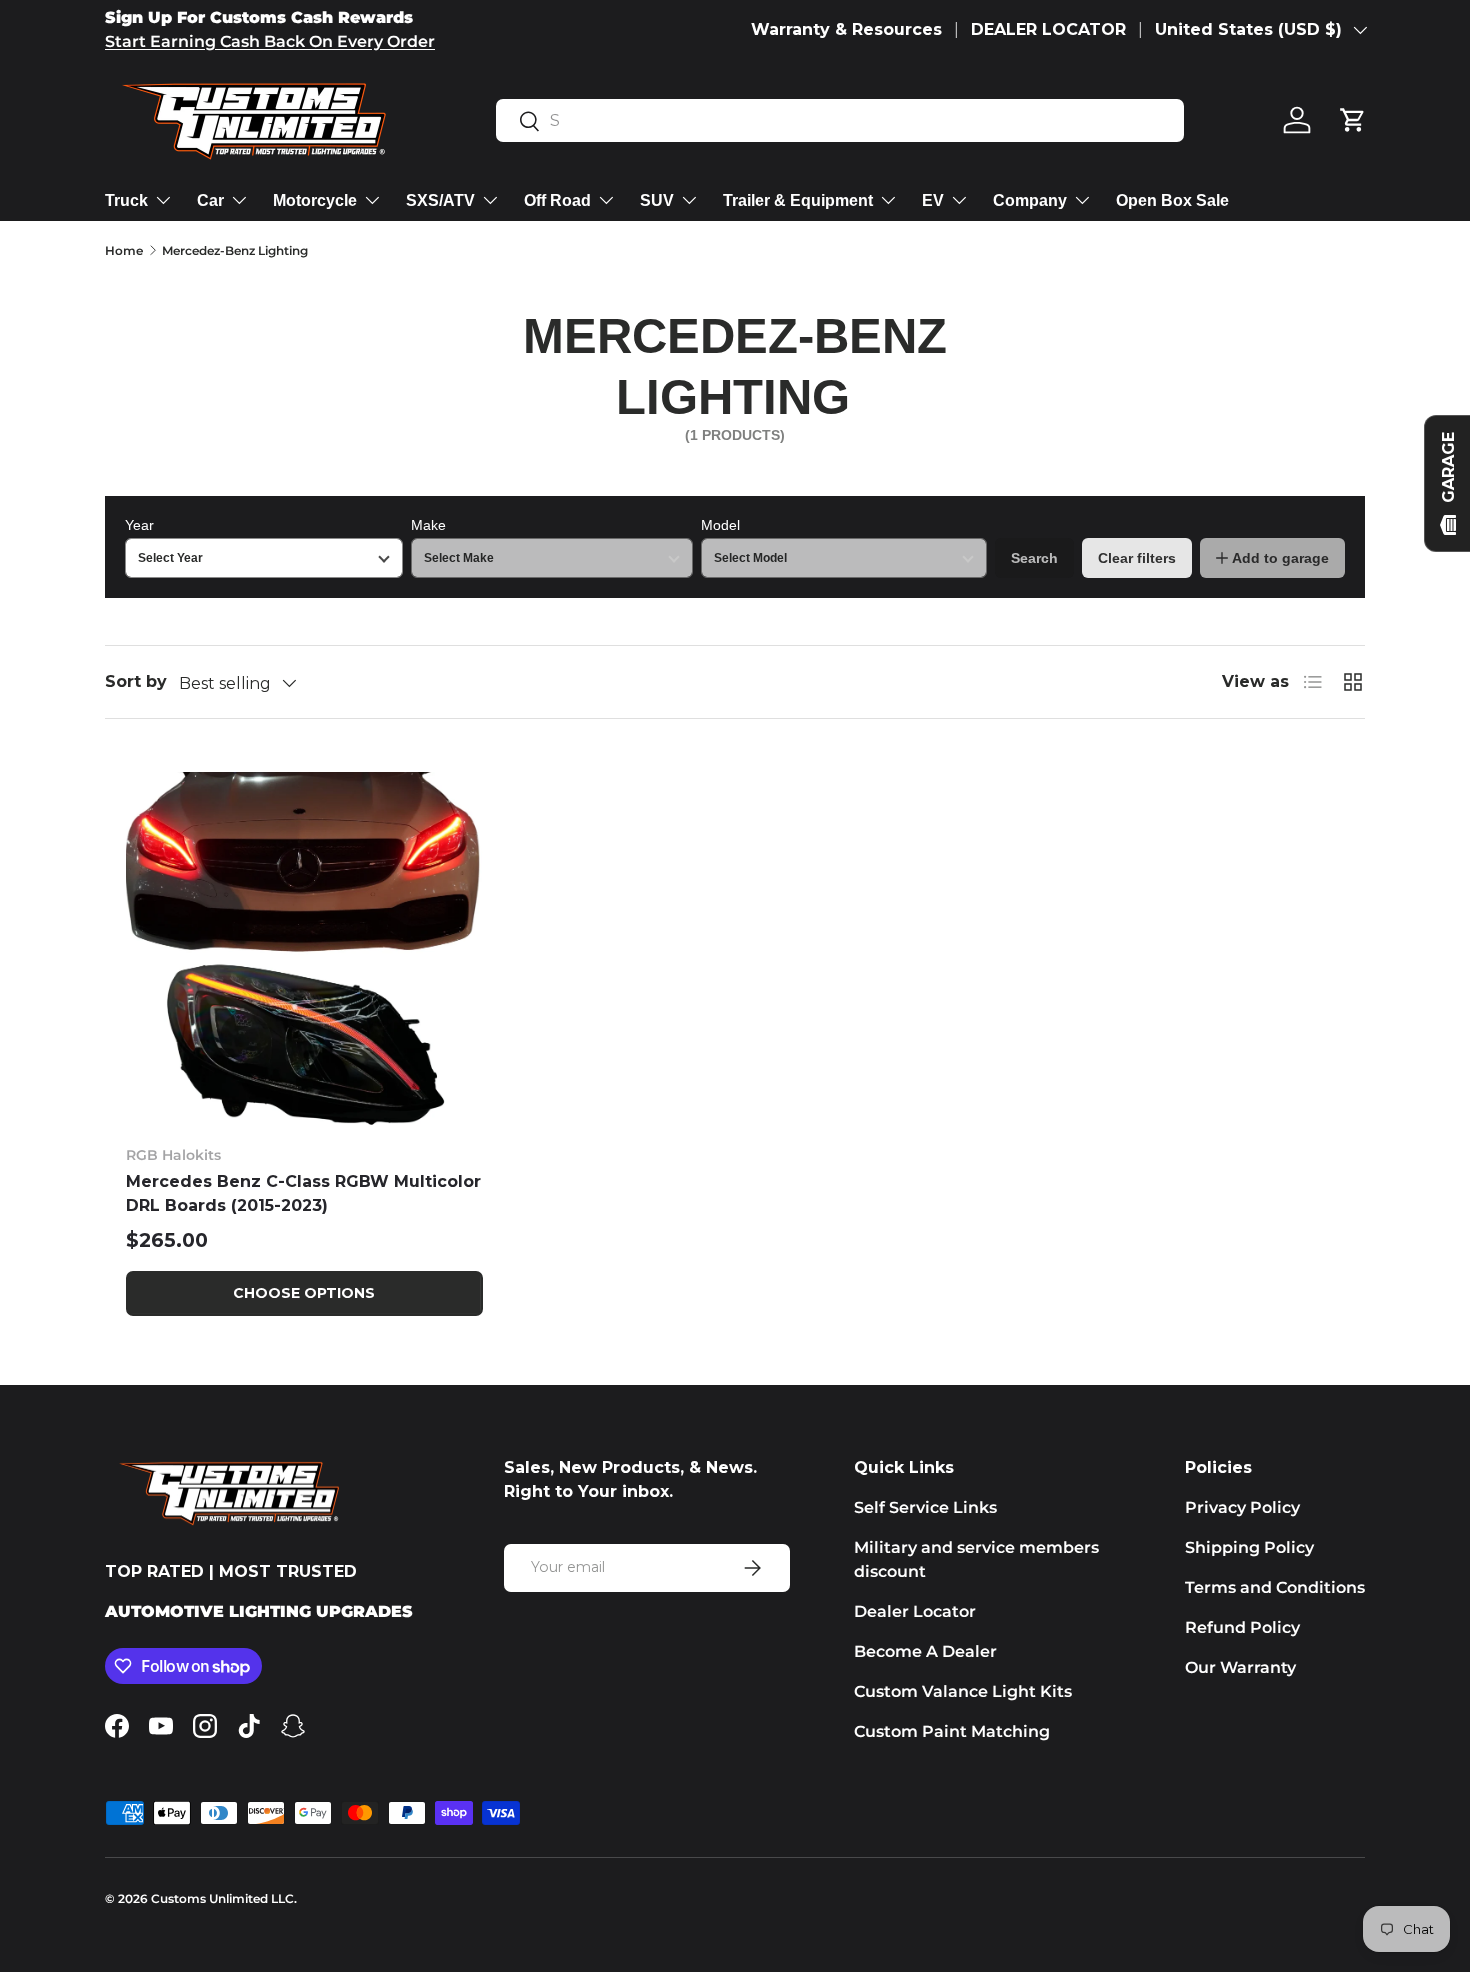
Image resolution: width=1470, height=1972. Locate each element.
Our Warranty (1240, 1667)
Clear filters (1137, 558)
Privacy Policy (1242, 1507)
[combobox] (840, 120)
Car (210, 200)
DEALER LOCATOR (1048, 29)
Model (720, 525)
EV (933, 200)
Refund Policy (1242, 1627)
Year (139, 525)
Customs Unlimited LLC (222, 1898)
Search (1034, 558)
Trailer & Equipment (798, 200)
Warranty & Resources (846, 29)
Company (1030, 200)
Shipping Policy (1249, 1547)
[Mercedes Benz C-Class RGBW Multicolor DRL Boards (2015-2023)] (304, 950)
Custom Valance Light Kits (963, 1691)
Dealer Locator (915, 1611)
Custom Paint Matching (952, 1731)
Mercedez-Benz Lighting (235, 250)
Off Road (557, 200)
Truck (126, 200)
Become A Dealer (925, 1651)
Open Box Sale (1172, 200)
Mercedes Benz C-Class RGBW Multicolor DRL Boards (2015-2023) (303, 1193)
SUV (657, 200)
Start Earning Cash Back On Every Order (270, 41)
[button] (1353, 120)
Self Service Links (925, 1507)
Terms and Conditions (1275, 1587)
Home (124, 250)
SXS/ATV (440, 200)
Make (428, 525)
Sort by (136, 681)
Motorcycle (315, 200)
